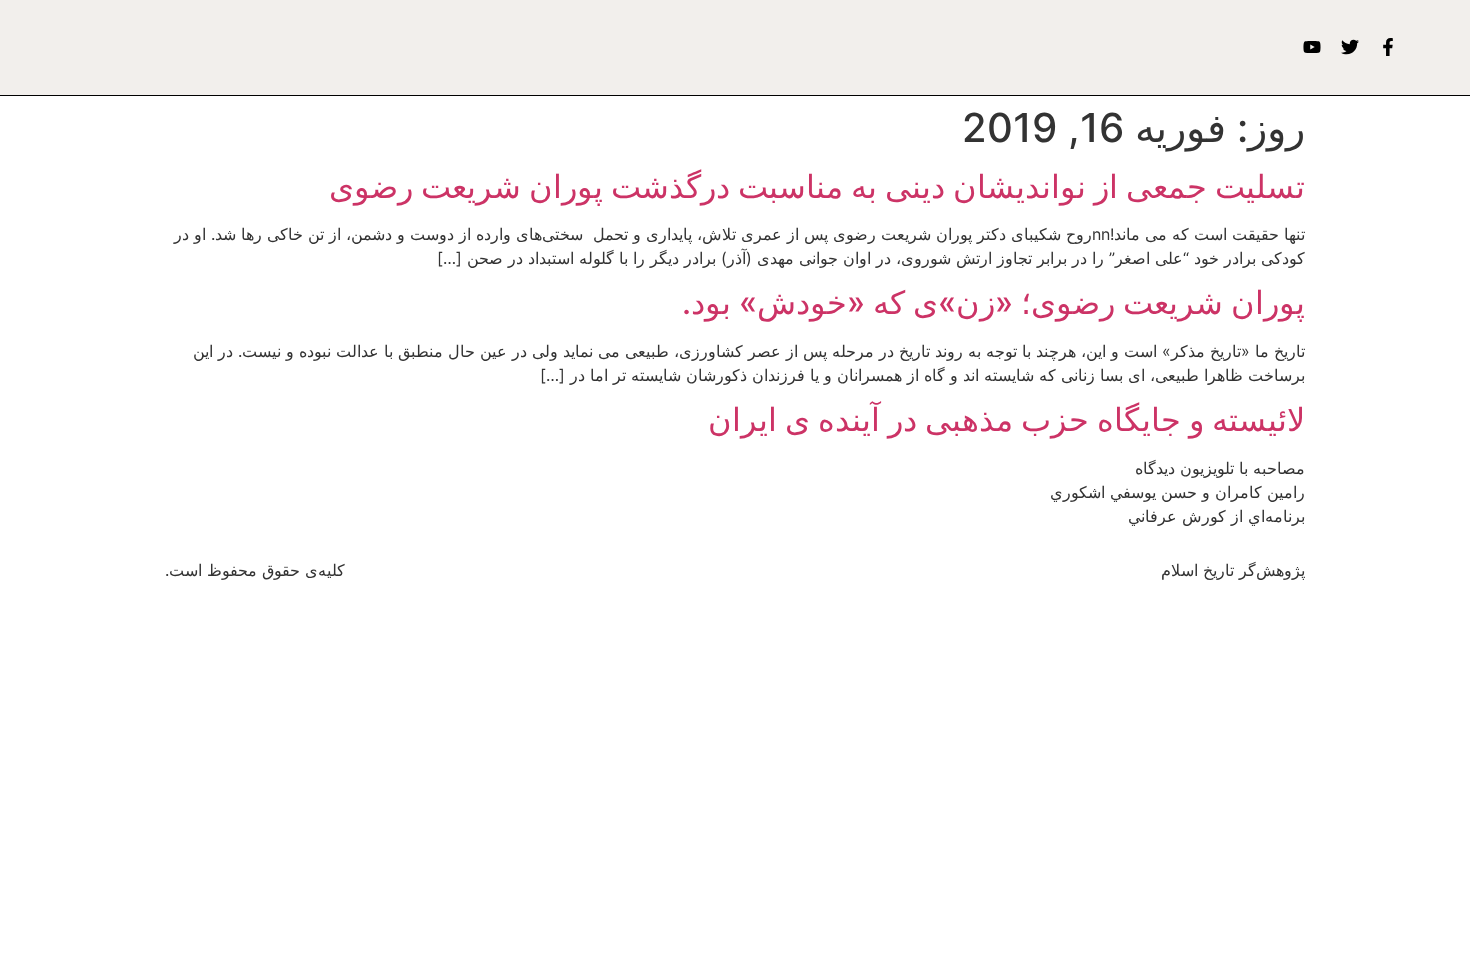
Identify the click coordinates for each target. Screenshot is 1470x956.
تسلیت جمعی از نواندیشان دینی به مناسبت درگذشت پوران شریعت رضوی (817, 186)
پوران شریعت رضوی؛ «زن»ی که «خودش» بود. (993, 302)
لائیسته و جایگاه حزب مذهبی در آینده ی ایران (1006, 419)
